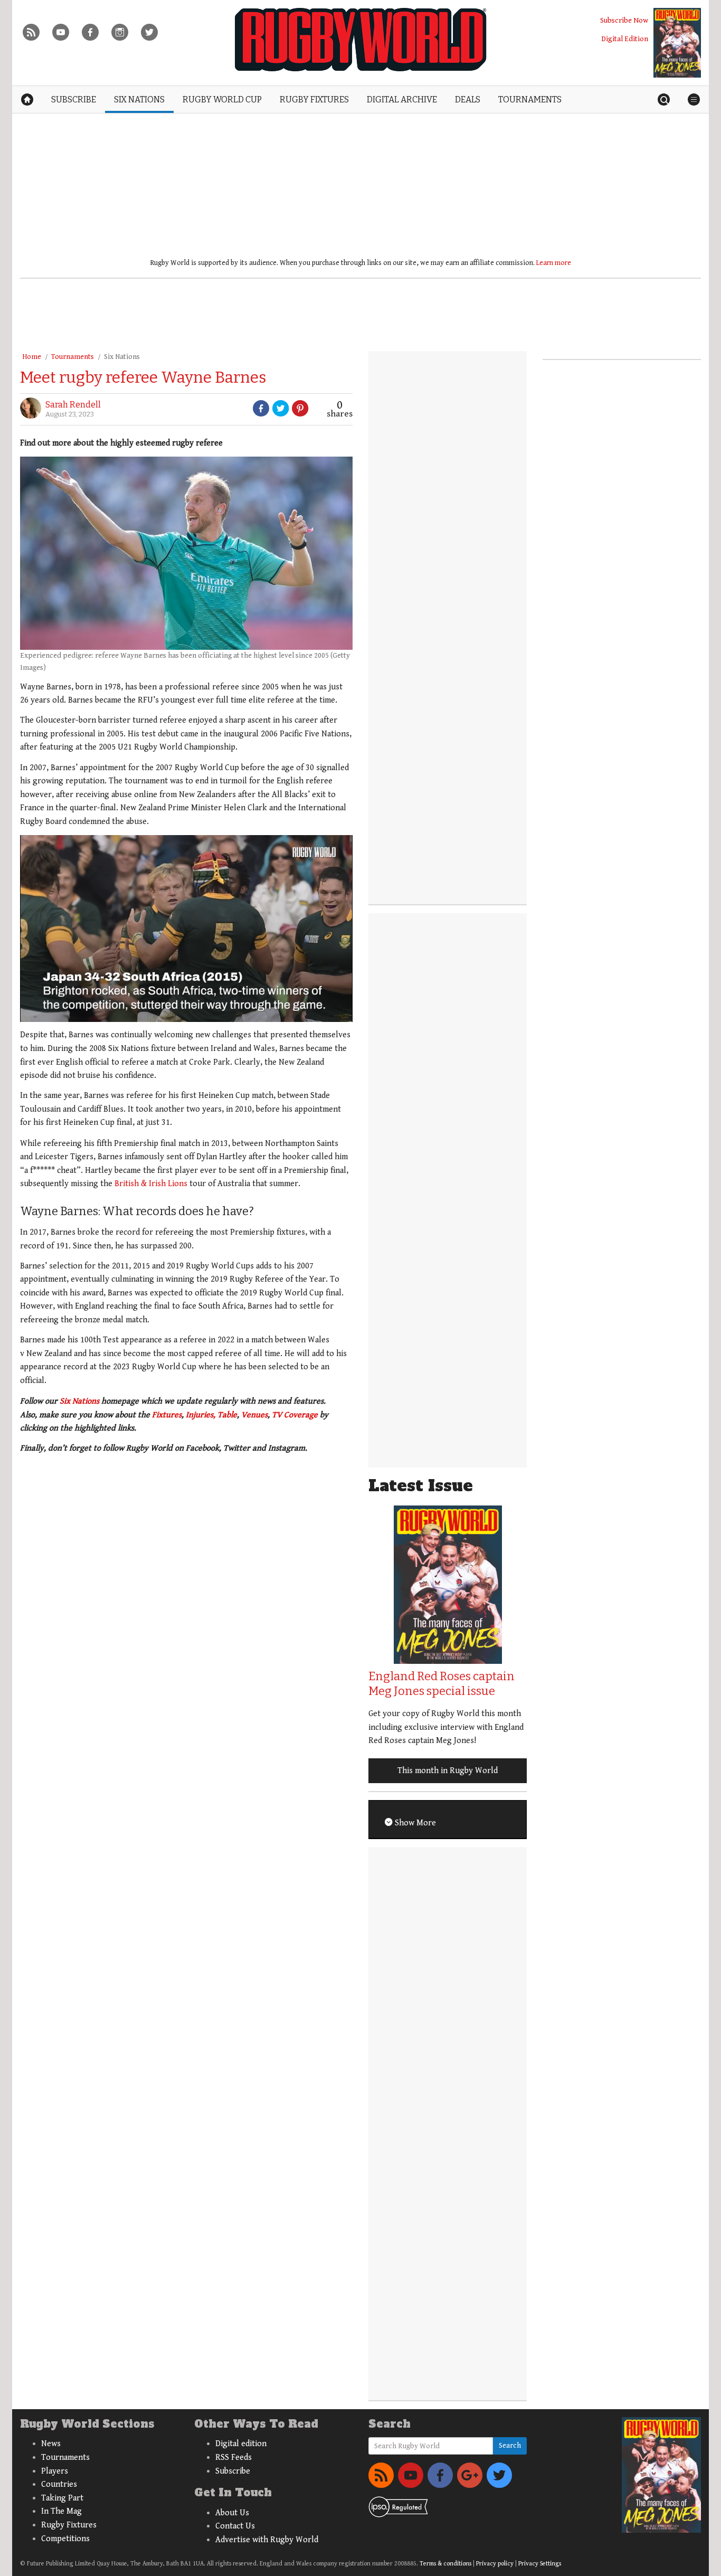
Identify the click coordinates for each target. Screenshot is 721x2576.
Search (510, 2446)
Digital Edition (625, 39)
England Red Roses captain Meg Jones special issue (442, 1684)
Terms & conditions (445, 2564)
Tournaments (73, 357)
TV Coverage (295, 1415)
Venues (254, 1415)
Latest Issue (421, 1486)
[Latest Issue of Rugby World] (677, 43)
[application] (186, 929)
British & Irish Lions (151, 1184)
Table (227, 1415)
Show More (414, 1823)
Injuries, (201, 1415)
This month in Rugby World (448, 1771)
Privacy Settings (540, 2564)
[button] (49, 1354)
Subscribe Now (624, 20)
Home (32, 357)
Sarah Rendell (73, 405)
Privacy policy (495, 2564)
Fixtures (167, 1415)
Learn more (554, 263)
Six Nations (122, 357)
